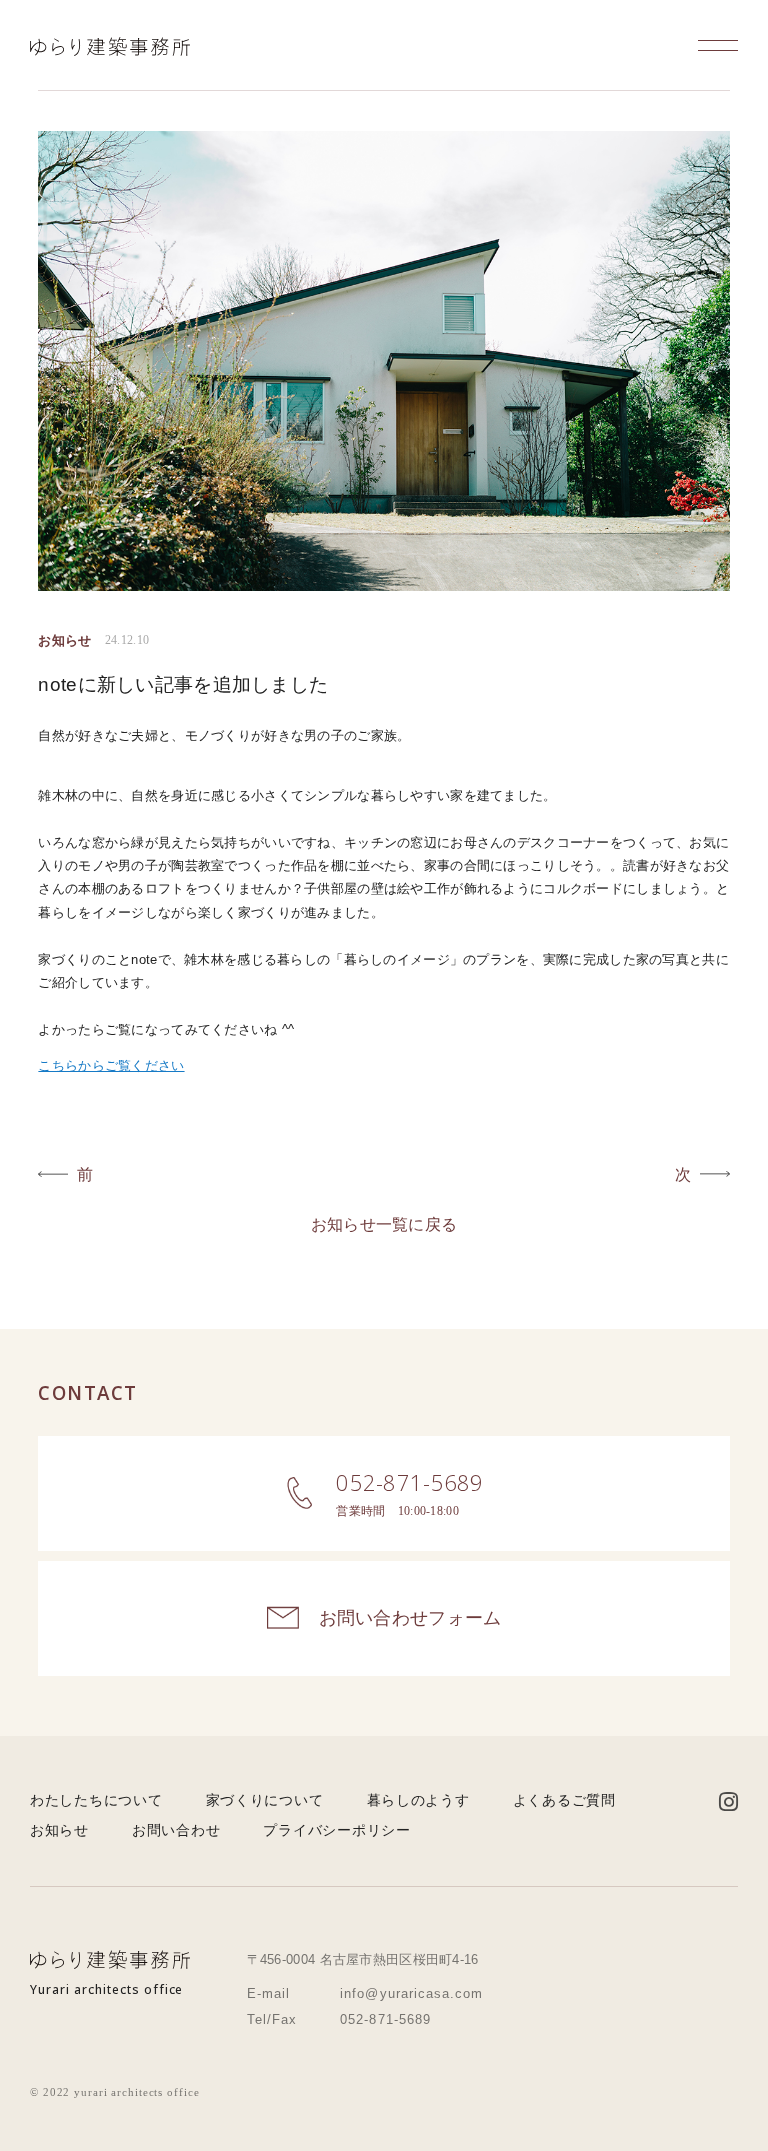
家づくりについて (265, 1800)
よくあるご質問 (564, 1800)
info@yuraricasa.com (411, 1993)
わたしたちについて (96, 1800)
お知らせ (59, 1830)
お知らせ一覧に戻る (384, 1224)
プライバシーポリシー (336, 1830)
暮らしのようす (418, 1800)
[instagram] (728, 1802)
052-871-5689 (385, 2019)
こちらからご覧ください (111, 1065)
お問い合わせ (176, 1830)
